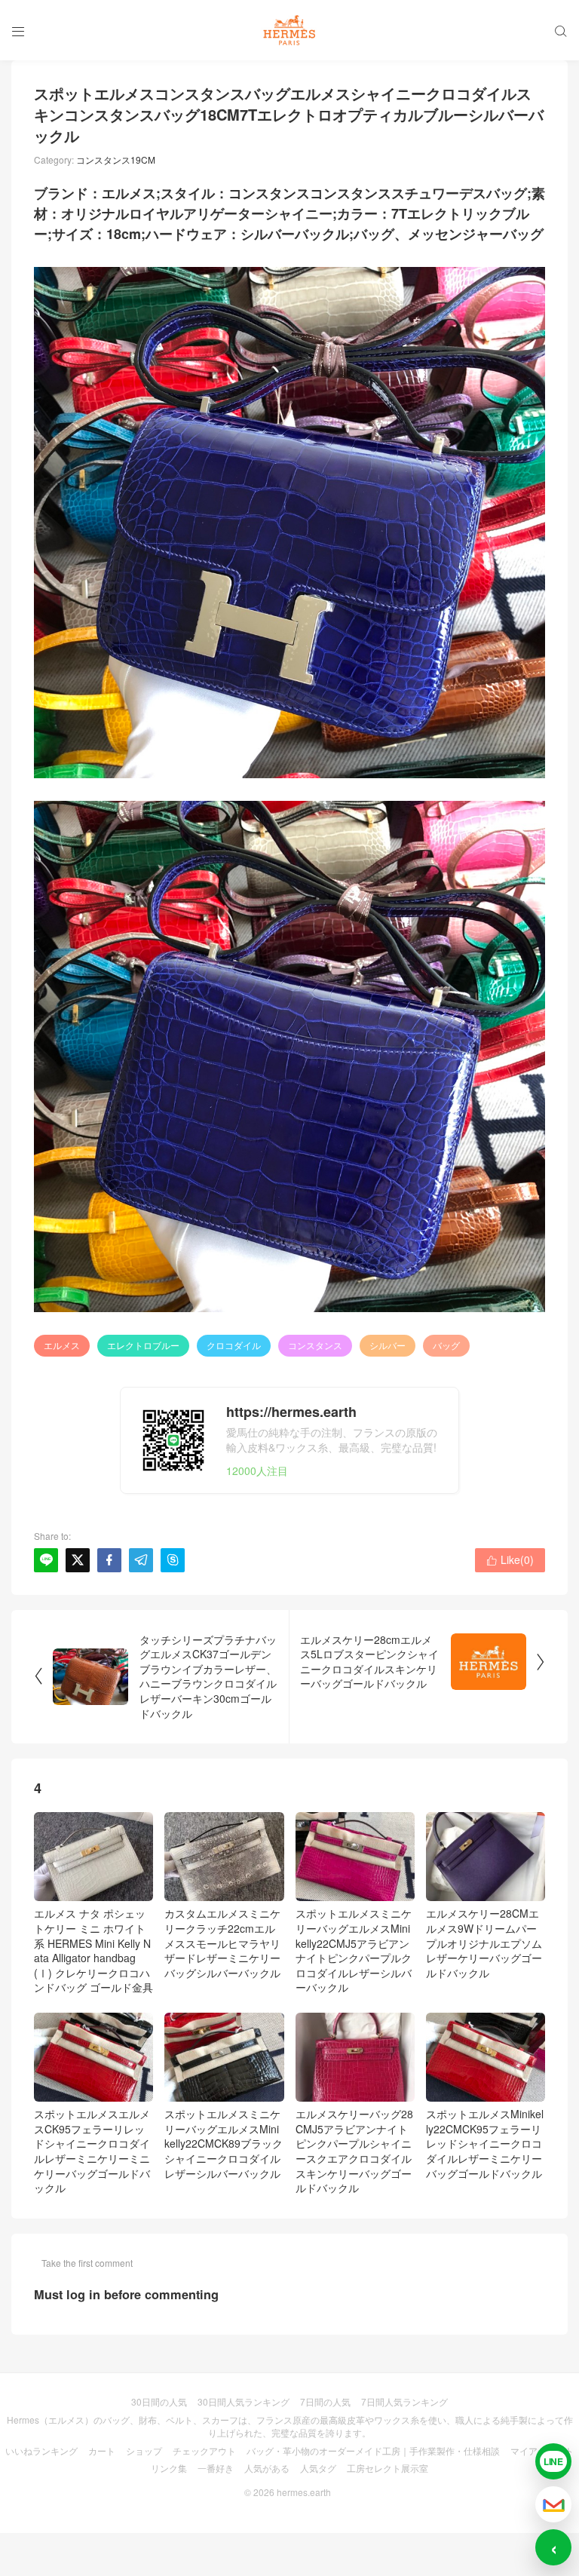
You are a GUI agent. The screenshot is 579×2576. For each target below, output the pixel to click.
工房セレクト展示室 (388, 2468)
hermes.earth (304, 2492)
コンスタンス (315, 1345)
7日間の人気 (325, 2401)
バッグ (446, 1345)
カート (102, 2450)
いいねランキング (41, 2450)
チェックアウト (204, 2450)
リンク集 (169, 2468)
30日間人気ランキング (244, 2401)
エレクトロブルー (143, 1345)
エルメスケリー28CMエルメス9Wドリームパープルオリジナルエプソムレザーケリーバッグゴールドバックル (484, 1943)
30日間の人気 (159, 2401)
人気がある (267, 2468)
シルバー (388, 1345)
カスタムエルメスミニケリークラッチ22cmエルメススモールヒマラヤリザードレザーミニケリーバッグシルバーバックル (222, 1943)
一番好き (216, 2468)
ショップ (144, 2450)
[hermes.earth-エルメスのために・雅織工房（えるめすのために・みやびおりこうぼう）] (289, 30)
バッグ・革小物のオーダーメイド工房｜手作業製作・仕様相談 (373, 2450)
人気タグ (318, 2468)
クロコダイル (234, 1345)
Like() (510, 1559)
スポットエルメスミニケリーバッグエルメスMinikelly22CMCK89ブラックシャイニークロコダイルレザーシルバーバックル (224, 2143)
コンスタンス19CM (116, 159)
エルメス (62, 1345)
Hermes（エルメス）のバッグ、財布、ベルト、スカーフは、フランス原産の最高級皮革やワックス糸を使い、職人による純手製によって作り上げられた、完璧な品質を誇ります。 (290, 2426)
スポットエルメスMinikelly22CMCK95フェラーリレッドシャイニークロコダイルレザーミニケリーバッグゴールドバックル (485, 2143)
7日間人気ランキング (404, 2401)
